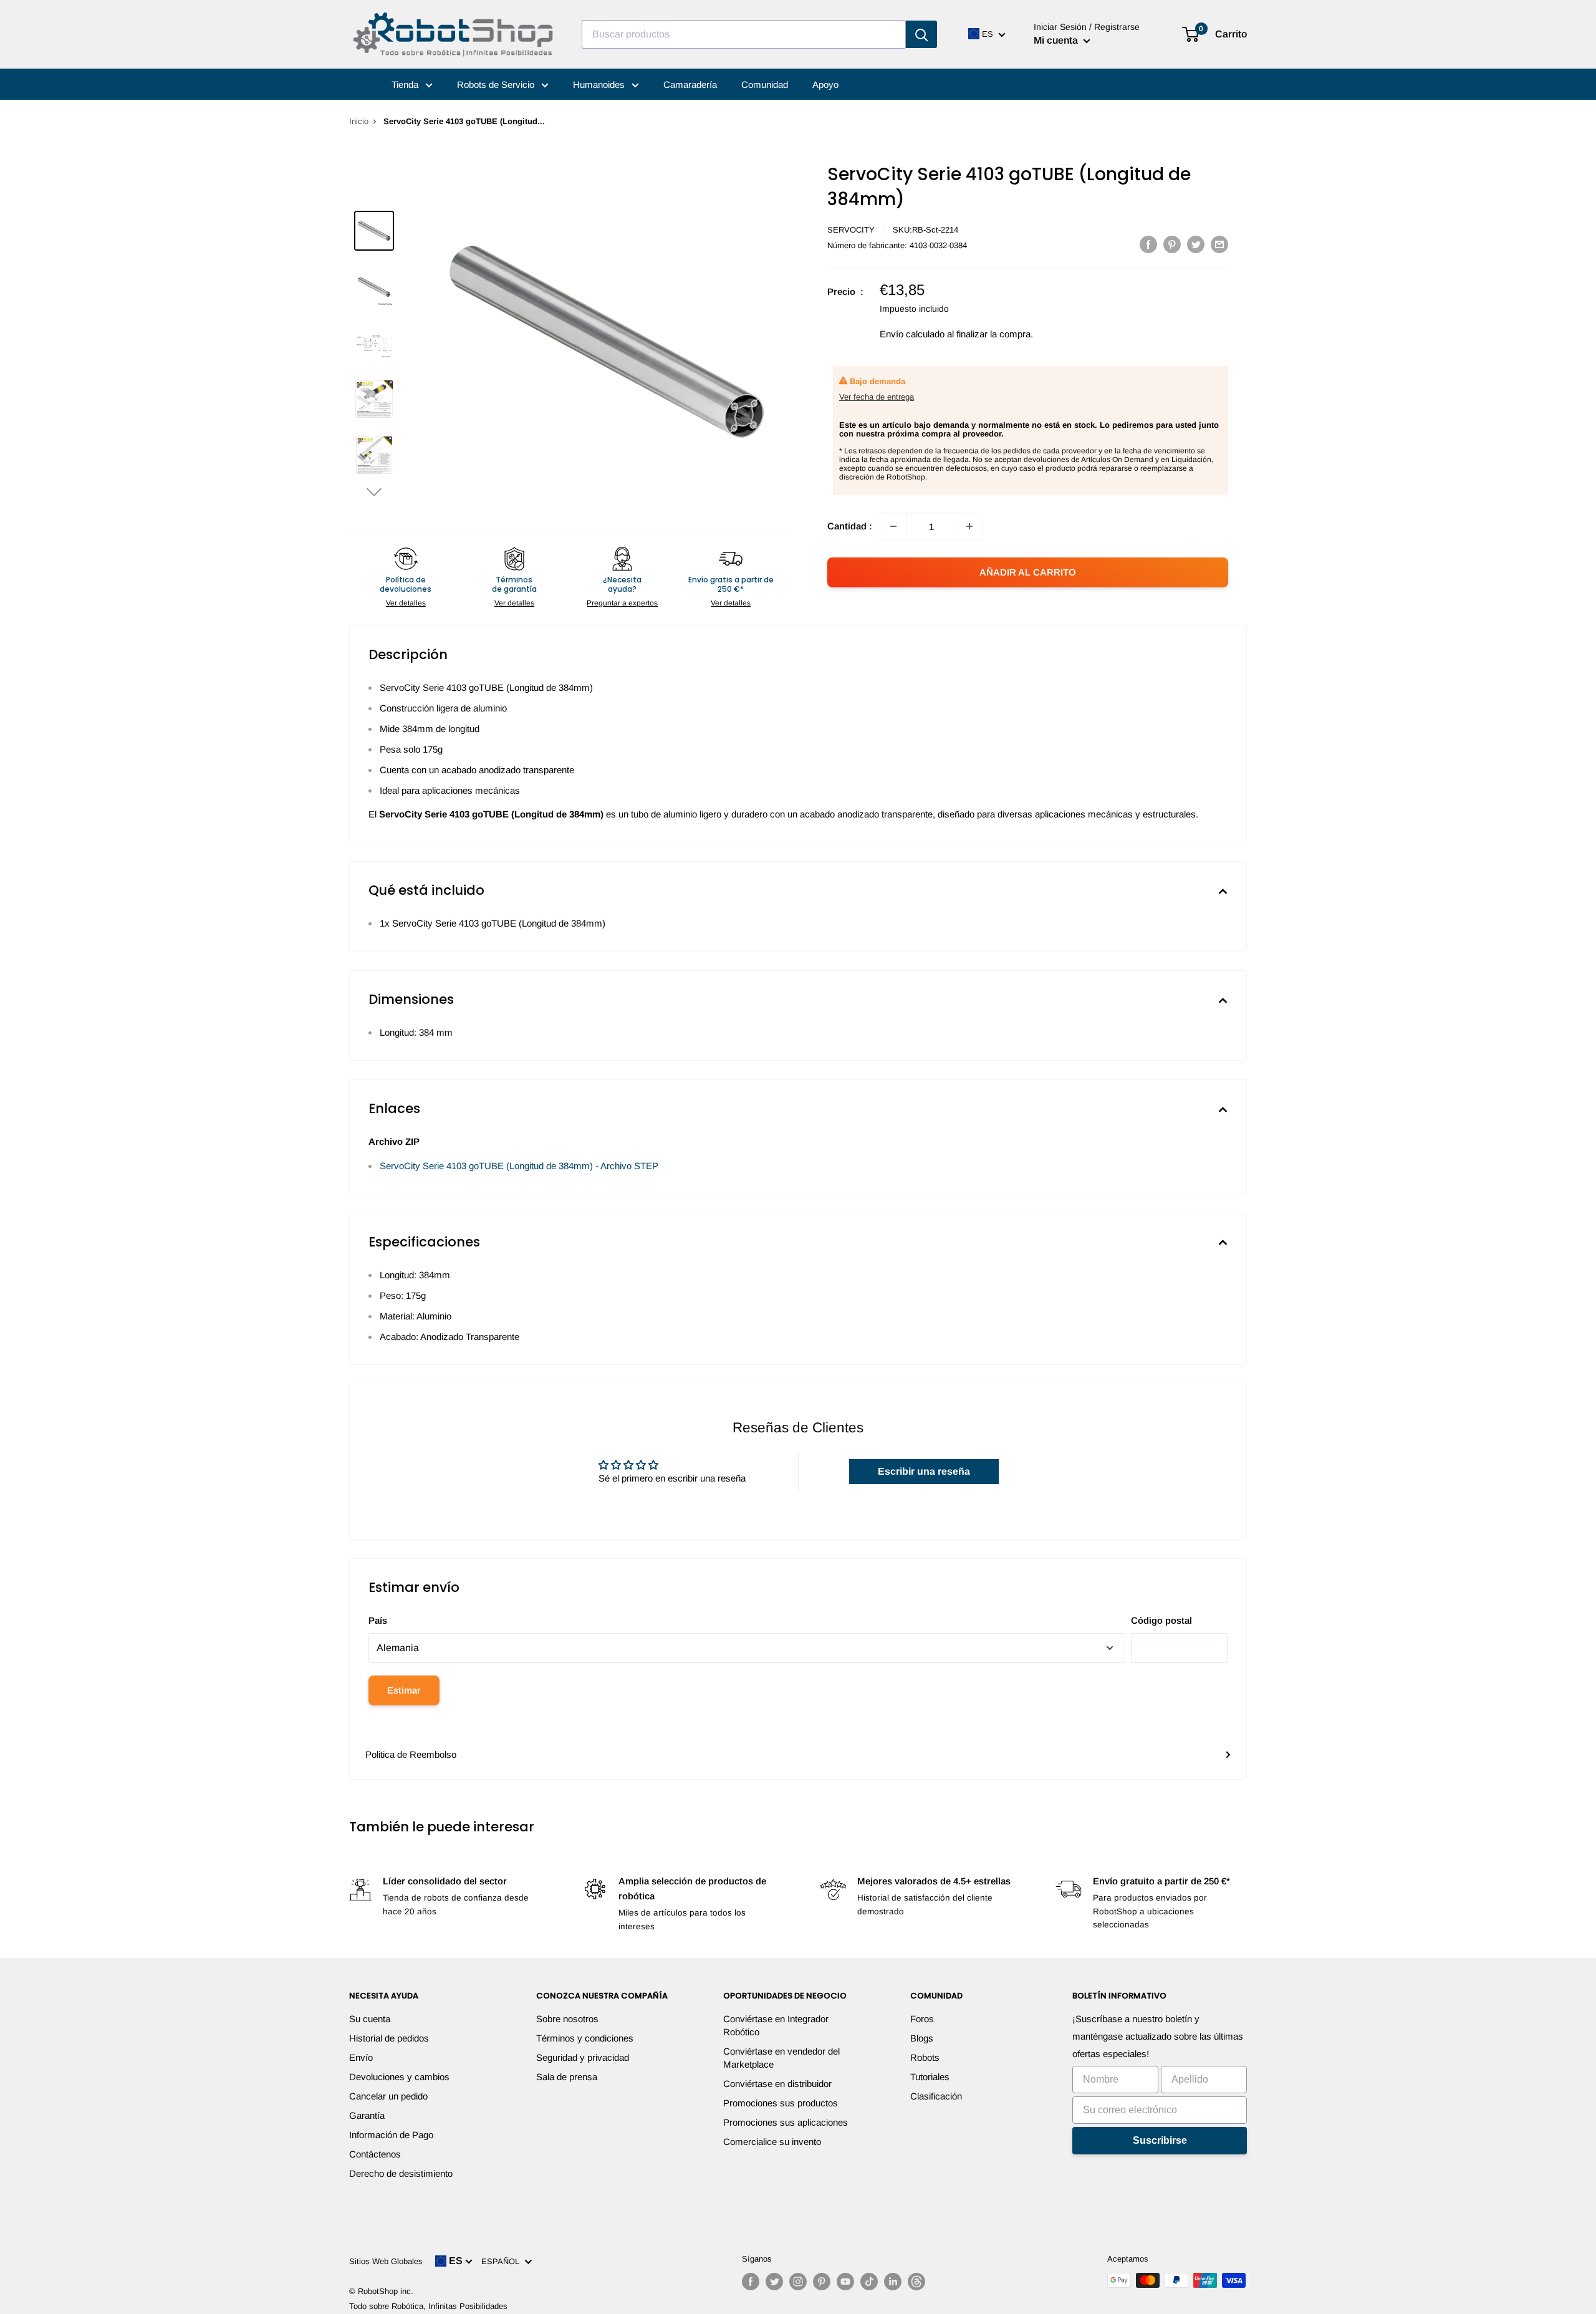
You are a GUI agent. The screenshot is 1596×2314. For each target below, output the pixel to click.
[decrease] (893, 526)
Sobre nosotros (567, 2019)
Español (503, 2261)
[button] (374, 492)
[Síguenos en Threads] (916, 2282)
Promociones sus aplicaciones (786, 2122)
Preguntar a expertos (622, 603)
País (378, 1620)
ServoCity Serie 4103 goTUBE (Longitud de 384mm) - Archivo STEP (519, 1166)
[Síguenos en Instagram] (798, 2282)
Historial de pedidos (389, 2038)
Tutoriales (930, 2077)
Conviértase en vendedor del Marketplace (781, 2058)
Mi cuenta (1057, 40)
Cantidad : (850, 526)
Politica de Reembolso (411, 1754)
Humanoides (600, 84)
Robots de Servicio (497, 84)
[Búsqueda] (921, 34)
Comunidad (765, 84)
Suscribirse (1160, 2140)
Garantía (367, 2115)
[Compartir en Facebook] (1148, 244)
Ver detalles (406, 603)
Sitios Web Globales (386, 2261)
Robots (925, 2057)
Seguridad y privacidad (583, 2057)
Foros (922, 2019)
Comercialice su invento (772, 2142)
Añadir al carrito (1028, 572)
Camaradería (690, 84)
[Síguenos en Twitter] (774, 2282)
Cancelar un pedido (388, 2096)
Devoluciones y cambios (399, 2077)
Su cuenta (370, 2019)
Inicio (359, 121)
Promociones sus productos (781, 2103)
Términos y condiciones (585, 2038)
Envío (361, 2057)
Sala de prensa (567, 2077)
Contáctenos (375, 2154)
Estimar (404, 1690)
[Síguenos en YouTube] (845, 2282)
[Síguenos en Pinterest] (822, 2282)
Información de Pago (391, 2135)
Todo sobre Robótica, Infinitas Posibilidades (428, 2306)
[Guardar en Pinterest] (1172, 244)
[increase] (969, 526)
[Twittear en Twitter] (1196, 244)
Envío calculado (912, 334)
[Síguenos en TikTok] (869, 2282)
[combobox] (744, 34)
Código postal (1161, 1620)
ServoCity (851, 230)
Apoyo (825, 84)
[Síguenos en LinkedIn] (893, 2282)
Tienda (406, 84)
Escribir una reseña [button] (924, 1471)
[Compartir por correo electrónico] (1219, 244)
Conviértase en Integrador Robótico (776, 2025)
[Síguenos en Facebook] (751, 2282)
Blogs (922, 2038)
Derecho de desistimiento (401, 2173)
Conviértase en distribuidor (777, 2084)
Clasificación (936, 2096)
